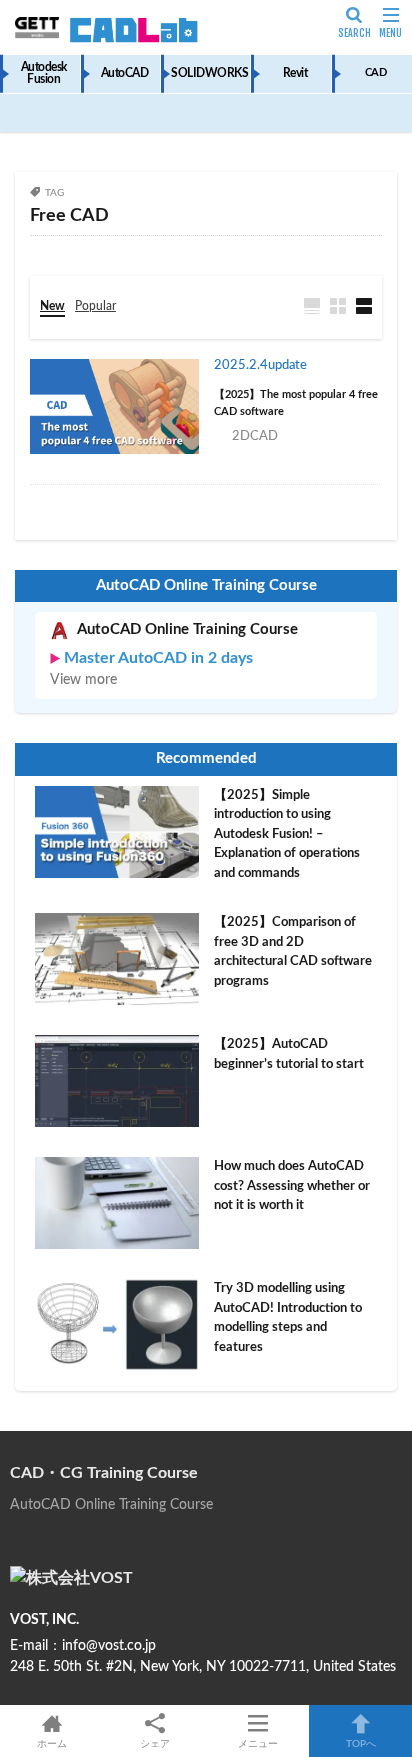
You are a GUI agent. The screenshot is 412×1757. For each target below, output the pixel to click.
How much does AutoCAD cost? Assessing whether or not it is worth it (292, 1186)
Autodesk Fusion (44, 73)
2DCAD (255, 436)
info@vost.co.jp (109, 1646)
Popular (95, 306)
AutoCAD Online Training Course (187, 629)
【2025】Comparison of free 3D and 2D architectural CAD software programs (293, 952)
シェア (155, 1744)
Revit (295, 73)
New (52, 306)
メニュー (258, 1744)
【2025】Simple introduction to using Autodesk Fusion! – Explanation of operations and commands (287, 834)
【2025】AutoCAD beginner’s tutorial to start (289, 1054)
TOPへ (361, 1744)
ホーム (52, 1744)
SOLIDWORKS (209, 73)
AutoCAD (125, 73)
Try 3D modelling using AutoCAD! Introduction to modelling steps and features (288, 1318)
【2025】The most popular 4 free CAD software (296, 403)
